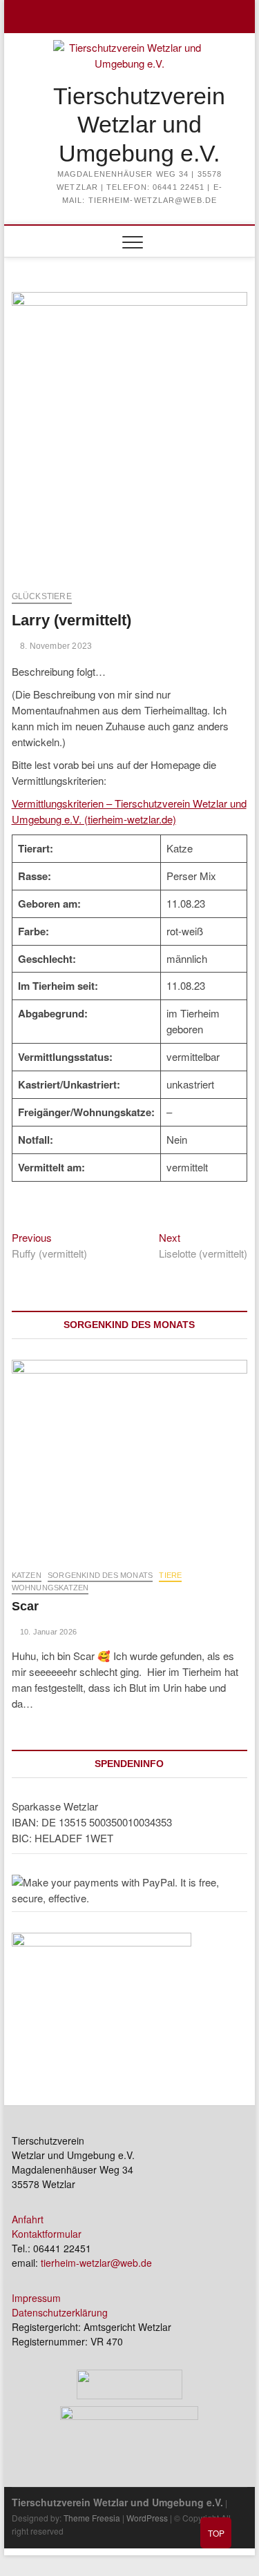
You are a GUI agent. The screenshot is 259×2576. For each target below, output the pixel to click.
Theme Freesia (92, 2518)
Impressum (36, 2298)
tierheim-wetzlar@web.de (96, 2263)
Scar (25, 1606)
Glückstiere (42, 596)
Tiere (170, 1575)
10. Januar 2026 (47, 1632)
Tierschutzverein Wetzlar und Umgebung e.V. (139, 125)
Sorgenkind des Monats (100, 1575)
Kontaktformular (47, 2234)
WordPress (147, 2518)
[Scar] (130, 1457)
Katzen (27, 1575)
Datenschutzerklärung (60, 2312)
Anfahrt (28, 2219)
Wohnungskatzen (50, 1588)
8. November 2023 (55, 646)
